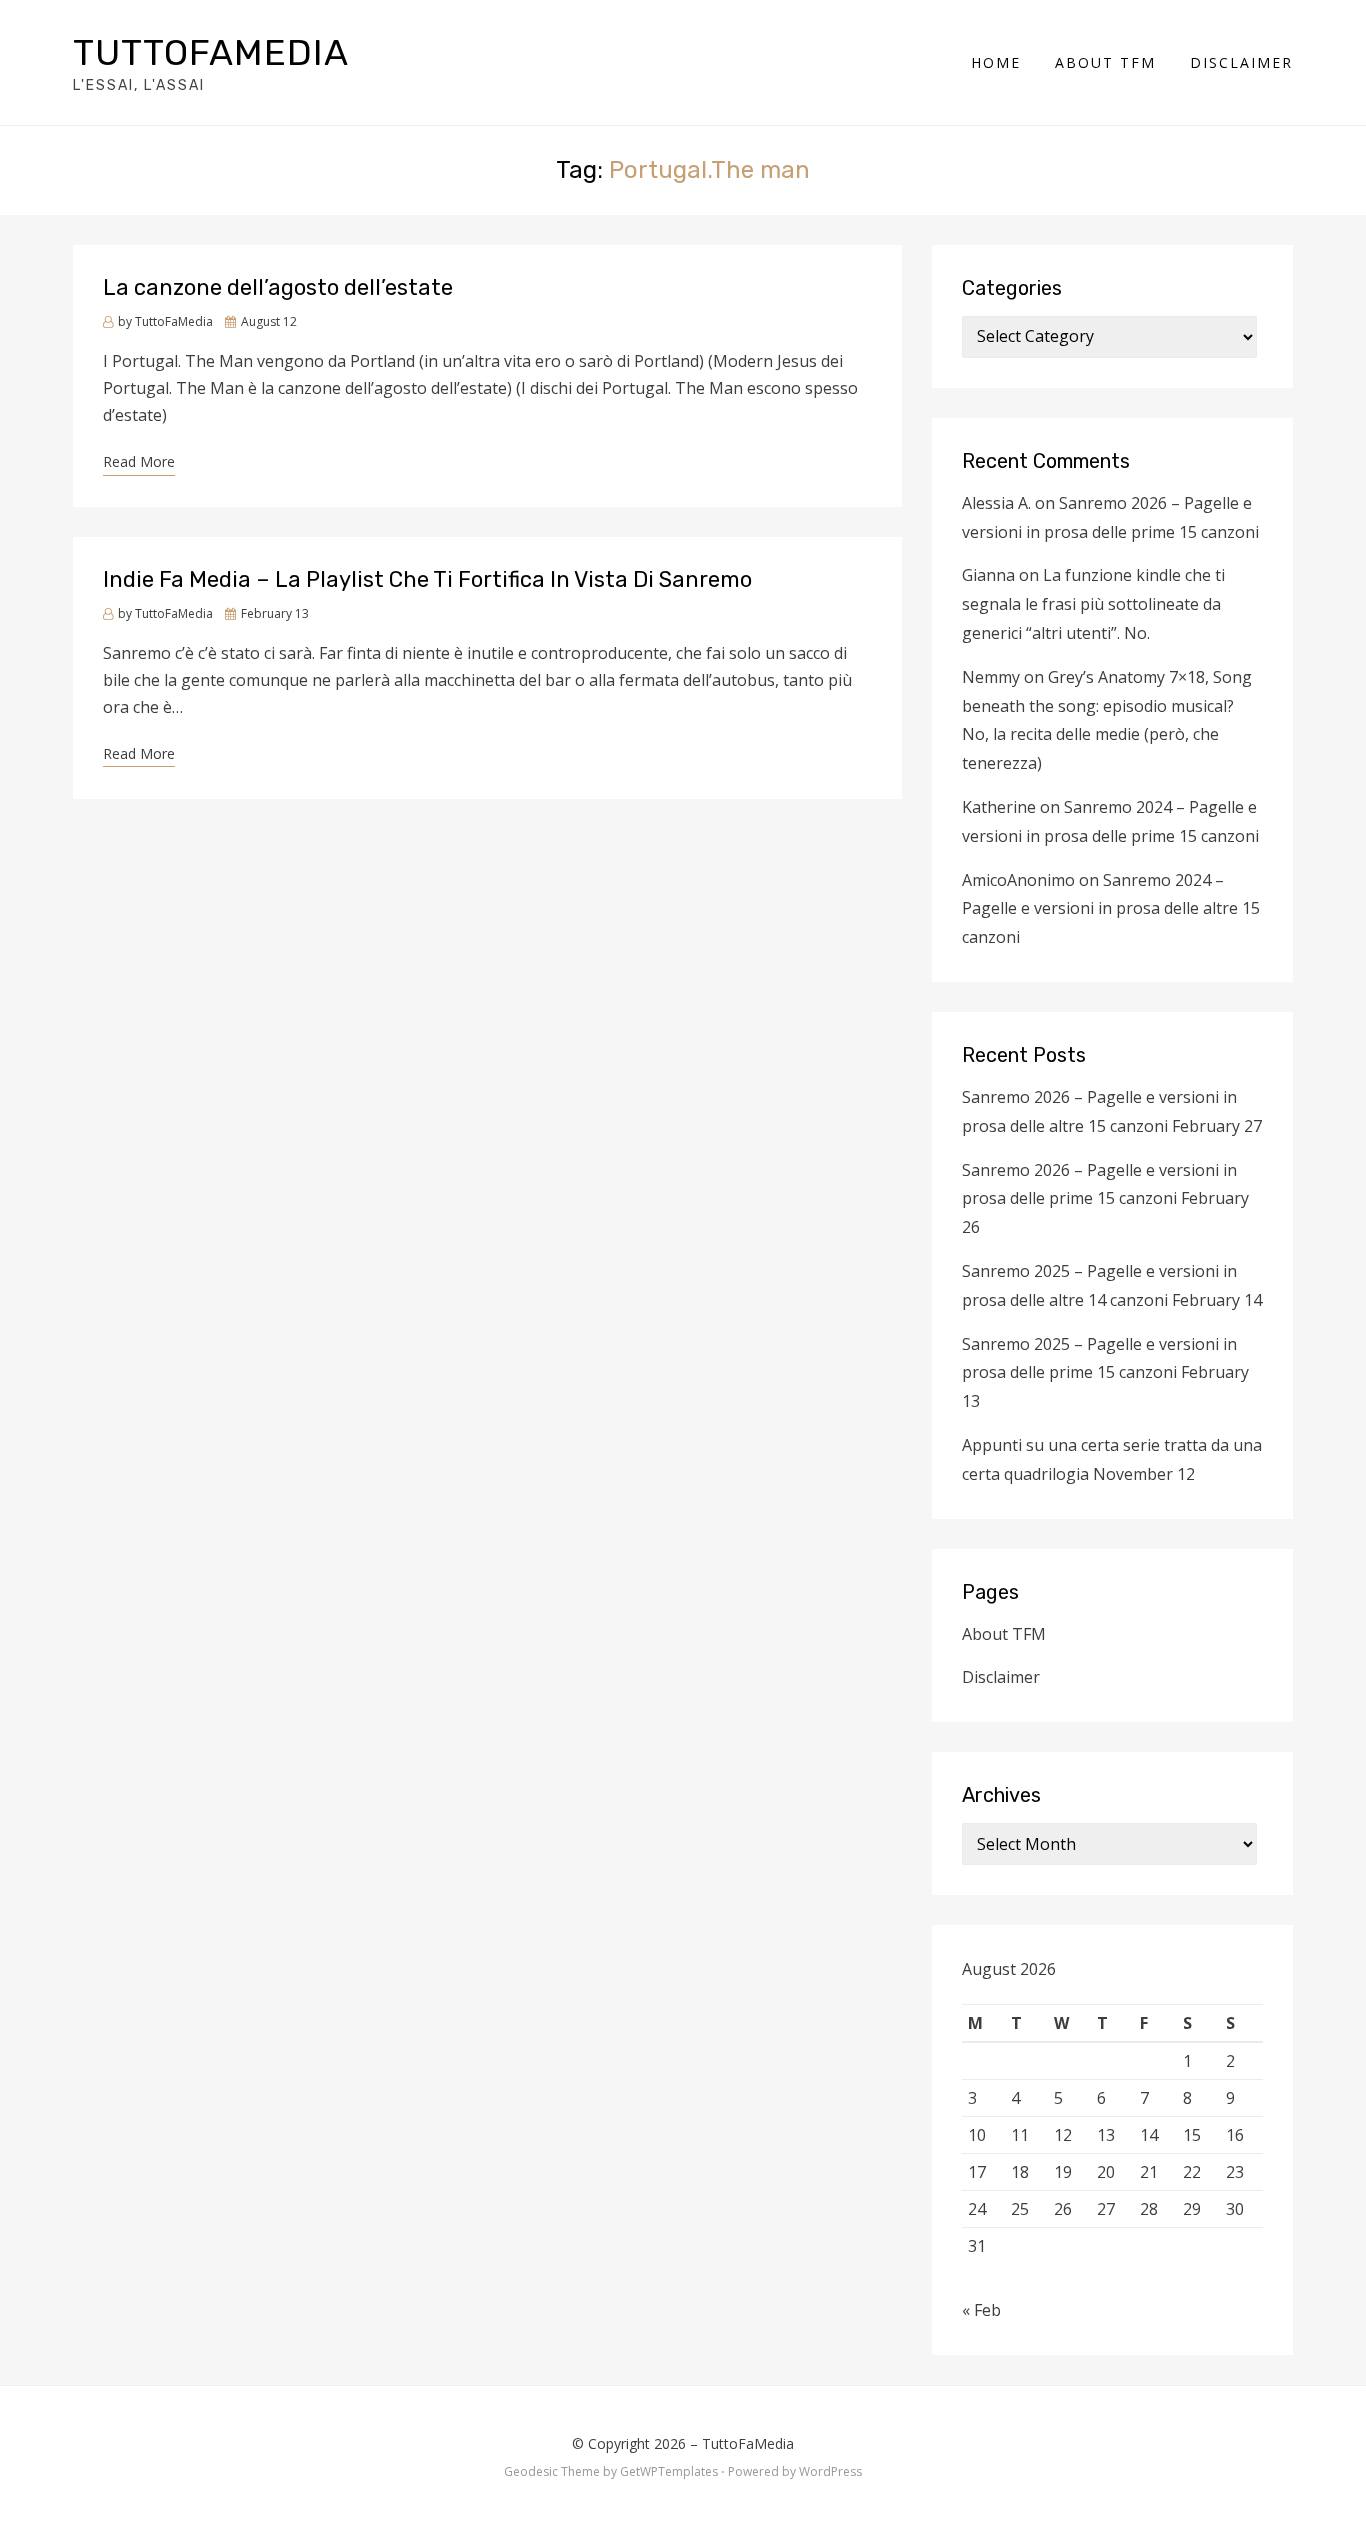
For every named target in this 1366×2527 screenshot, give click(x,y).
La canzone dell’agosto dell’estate (278, 287)
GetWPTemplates (669, 2471)
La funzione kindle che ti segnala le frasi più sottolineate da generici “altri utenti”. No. (1093, 604)
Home (996, 62)
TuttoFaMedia (211, 52)
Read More (139, 461)
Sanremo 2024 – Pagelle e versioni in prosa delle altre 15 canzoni (1111, 909)
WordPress (830, 2471)
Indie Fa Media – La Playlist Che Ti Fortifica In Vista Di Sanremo (427, 579)
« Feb (981, 2310)
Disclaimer (1241, 62)
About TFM (1105, 62)
